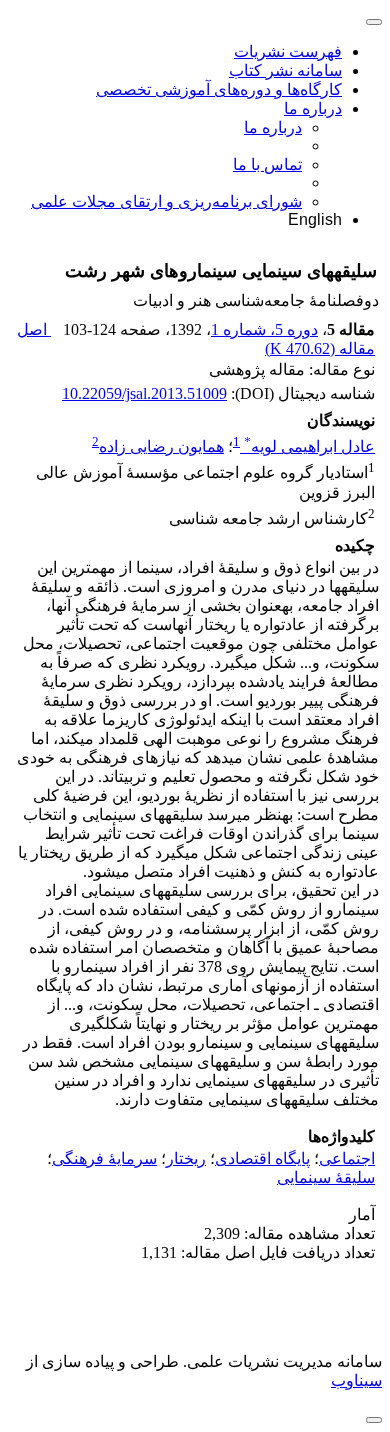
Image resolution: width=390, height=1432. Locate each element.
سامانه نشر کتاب (285, 70)
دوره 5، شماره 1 (264, 329)
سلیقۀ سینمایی (326, 1177)
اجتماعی (347, 1158)
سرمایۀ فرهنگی (104, 1158)
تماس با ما (267, 164)
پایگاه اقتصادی (262, 1158)
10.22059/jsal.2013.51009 (144, 393)
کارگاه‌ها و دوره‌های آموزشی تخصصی (219, 89)
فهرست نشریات (288, 51)
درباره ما (313, 108)
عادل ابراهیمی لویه (309, 446)
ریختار (186, 1158)
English (315, 219)
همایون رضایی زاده (161, 446)
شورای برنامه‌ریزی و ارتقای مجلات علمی (166, 201)
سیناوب (356, 1380)
